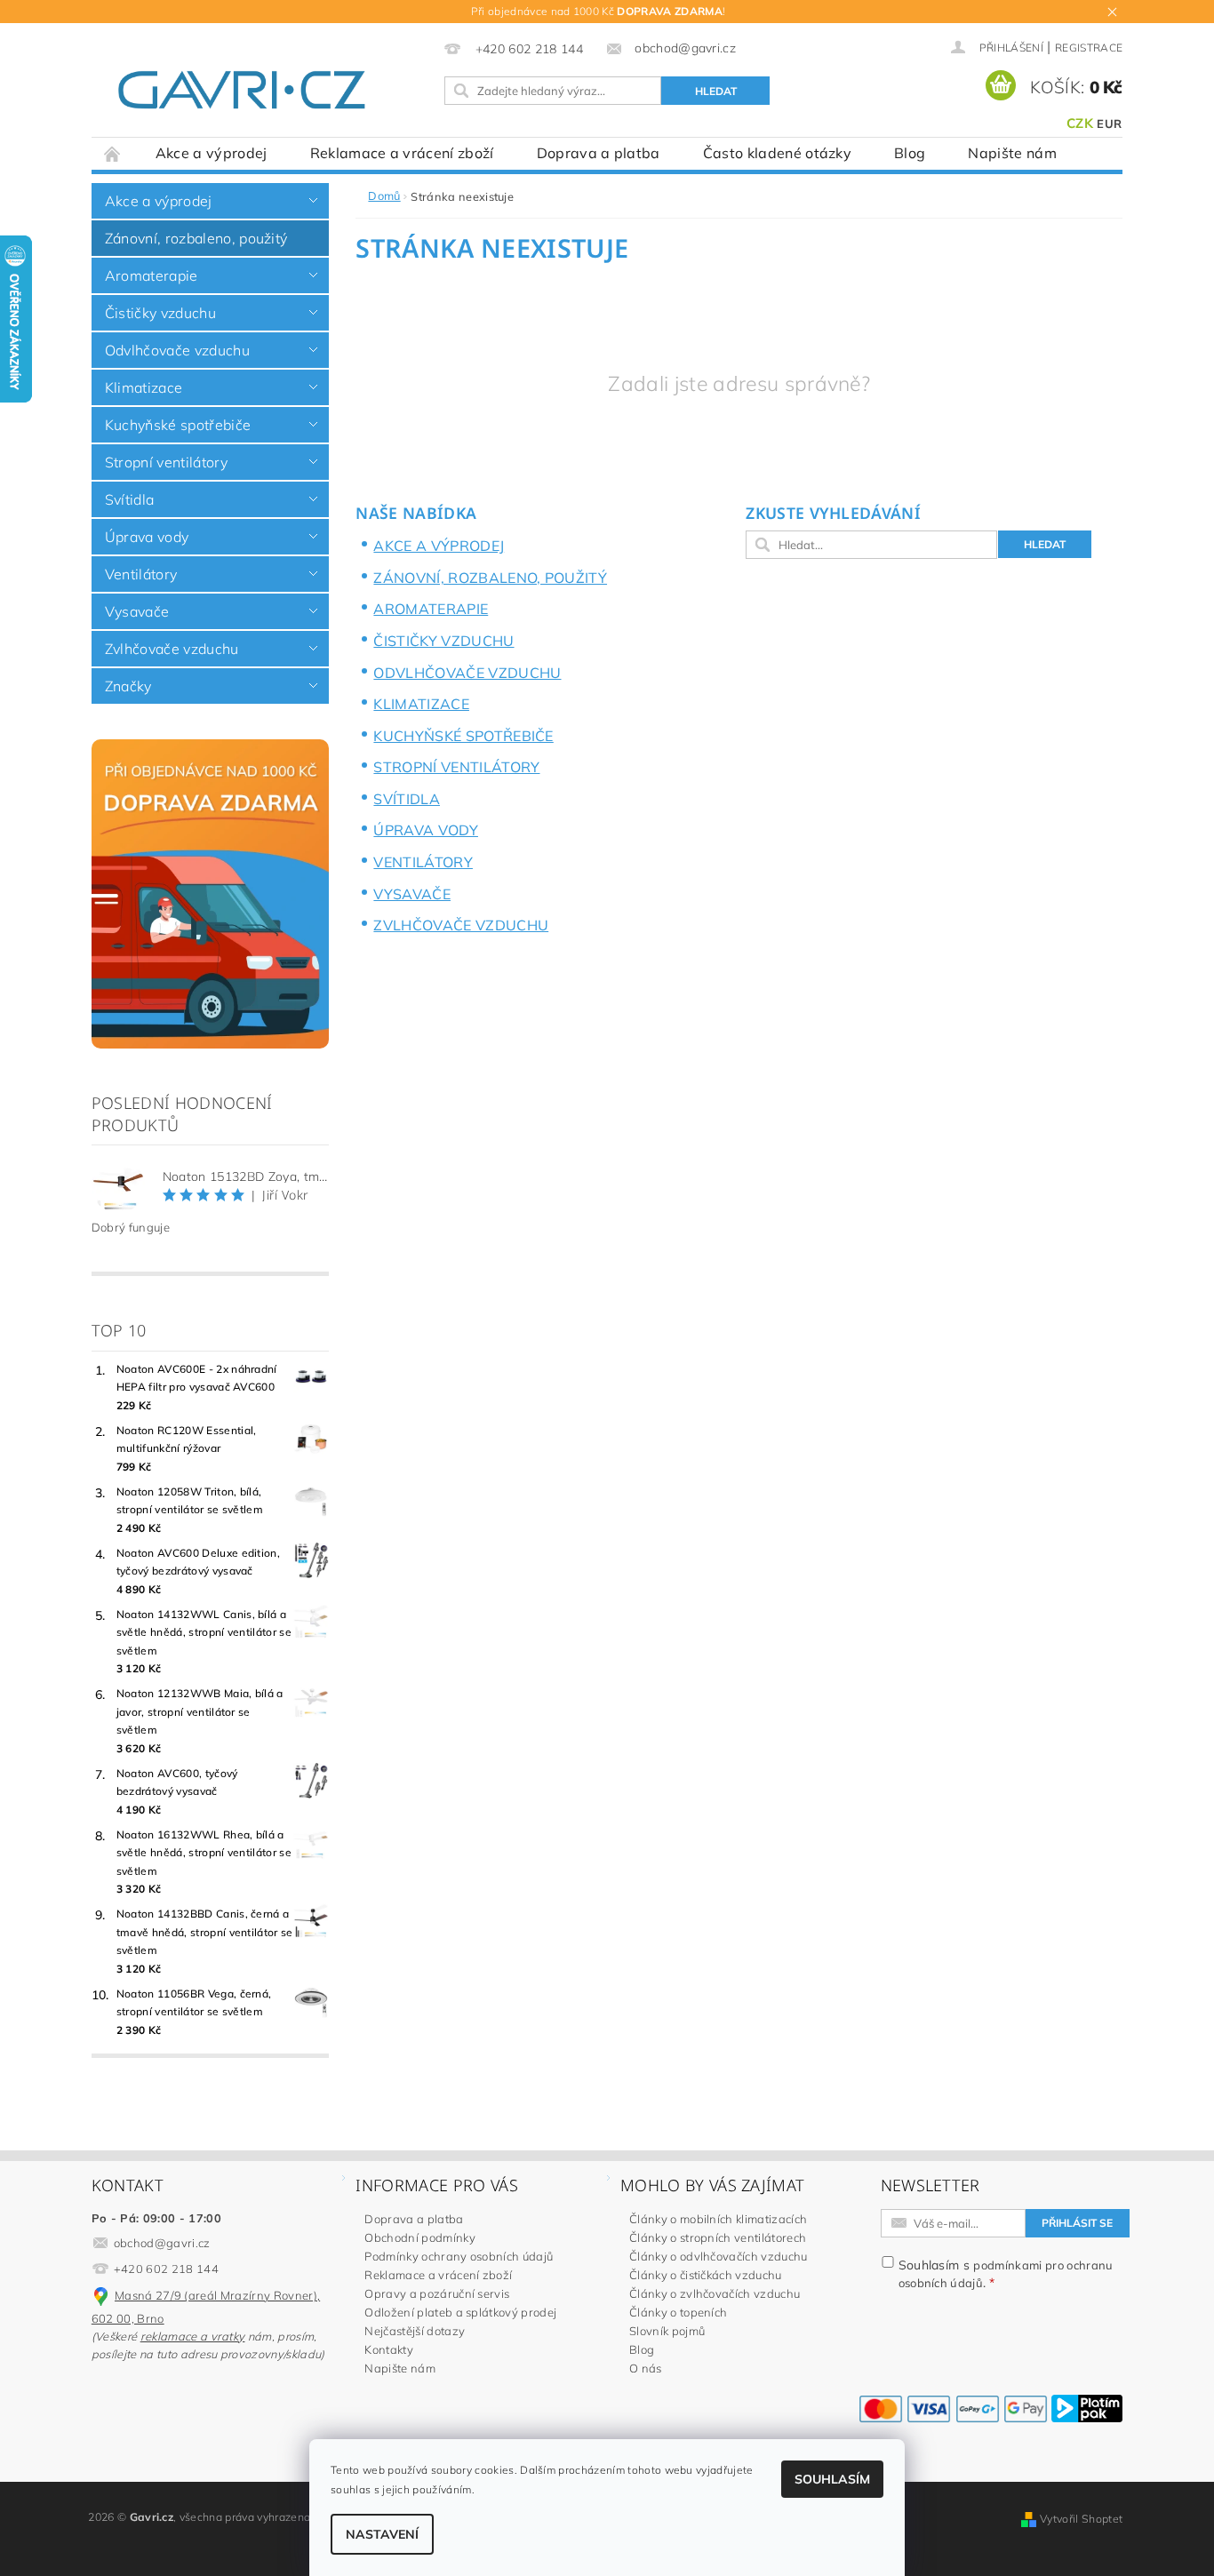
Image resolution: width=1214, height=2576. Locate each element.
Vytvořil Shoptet (1081, 2519)
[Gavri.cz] (262, 90)
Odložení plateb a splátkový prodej (460, 2312)
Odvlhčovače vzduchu (177, 350)
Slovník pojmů (667, 2331)
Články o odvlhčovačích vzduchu (719, 2256)
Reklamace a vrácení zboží (402, 153)
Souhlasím (832, 2479)
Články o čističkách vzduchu (706, 2275)
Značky (128, 686)
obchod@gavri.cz (162, 2243)
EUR (1109, 124)
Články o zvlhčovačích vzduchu (715, 2293)
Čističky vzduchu (160, 313)
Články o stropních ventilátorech (718, 2237)
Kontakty (389, 2349)
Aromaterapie (152, 275)
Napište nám (1012, 153)
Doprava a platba (599, 153)
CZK (1080, 123)
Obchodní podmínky (419, 2237)
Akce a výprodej (212, 153)
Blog (910, 153)
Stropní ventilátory (166, 462)
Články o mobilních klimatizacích (718, 2219)
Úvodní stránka (113, 153)
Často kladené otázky (777, 153)
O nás (646, 2368)
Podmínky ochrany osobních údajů (459, 2256)
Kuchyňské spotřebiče (178, 425)
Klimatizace (144, 387)
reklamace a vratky (193, 2336)
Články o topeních (678, 2312)
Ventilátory (141, 574)
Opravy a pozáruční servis (437, 2293)
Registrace (1089, 48)
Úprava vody (147, 537)
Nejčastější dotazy (415, 2331)
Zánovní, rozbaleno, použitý (196, 238)
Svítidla (130, 499)
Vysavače (137, 611)
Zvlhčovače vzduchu (172, 649)
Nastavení (382, 2534)
